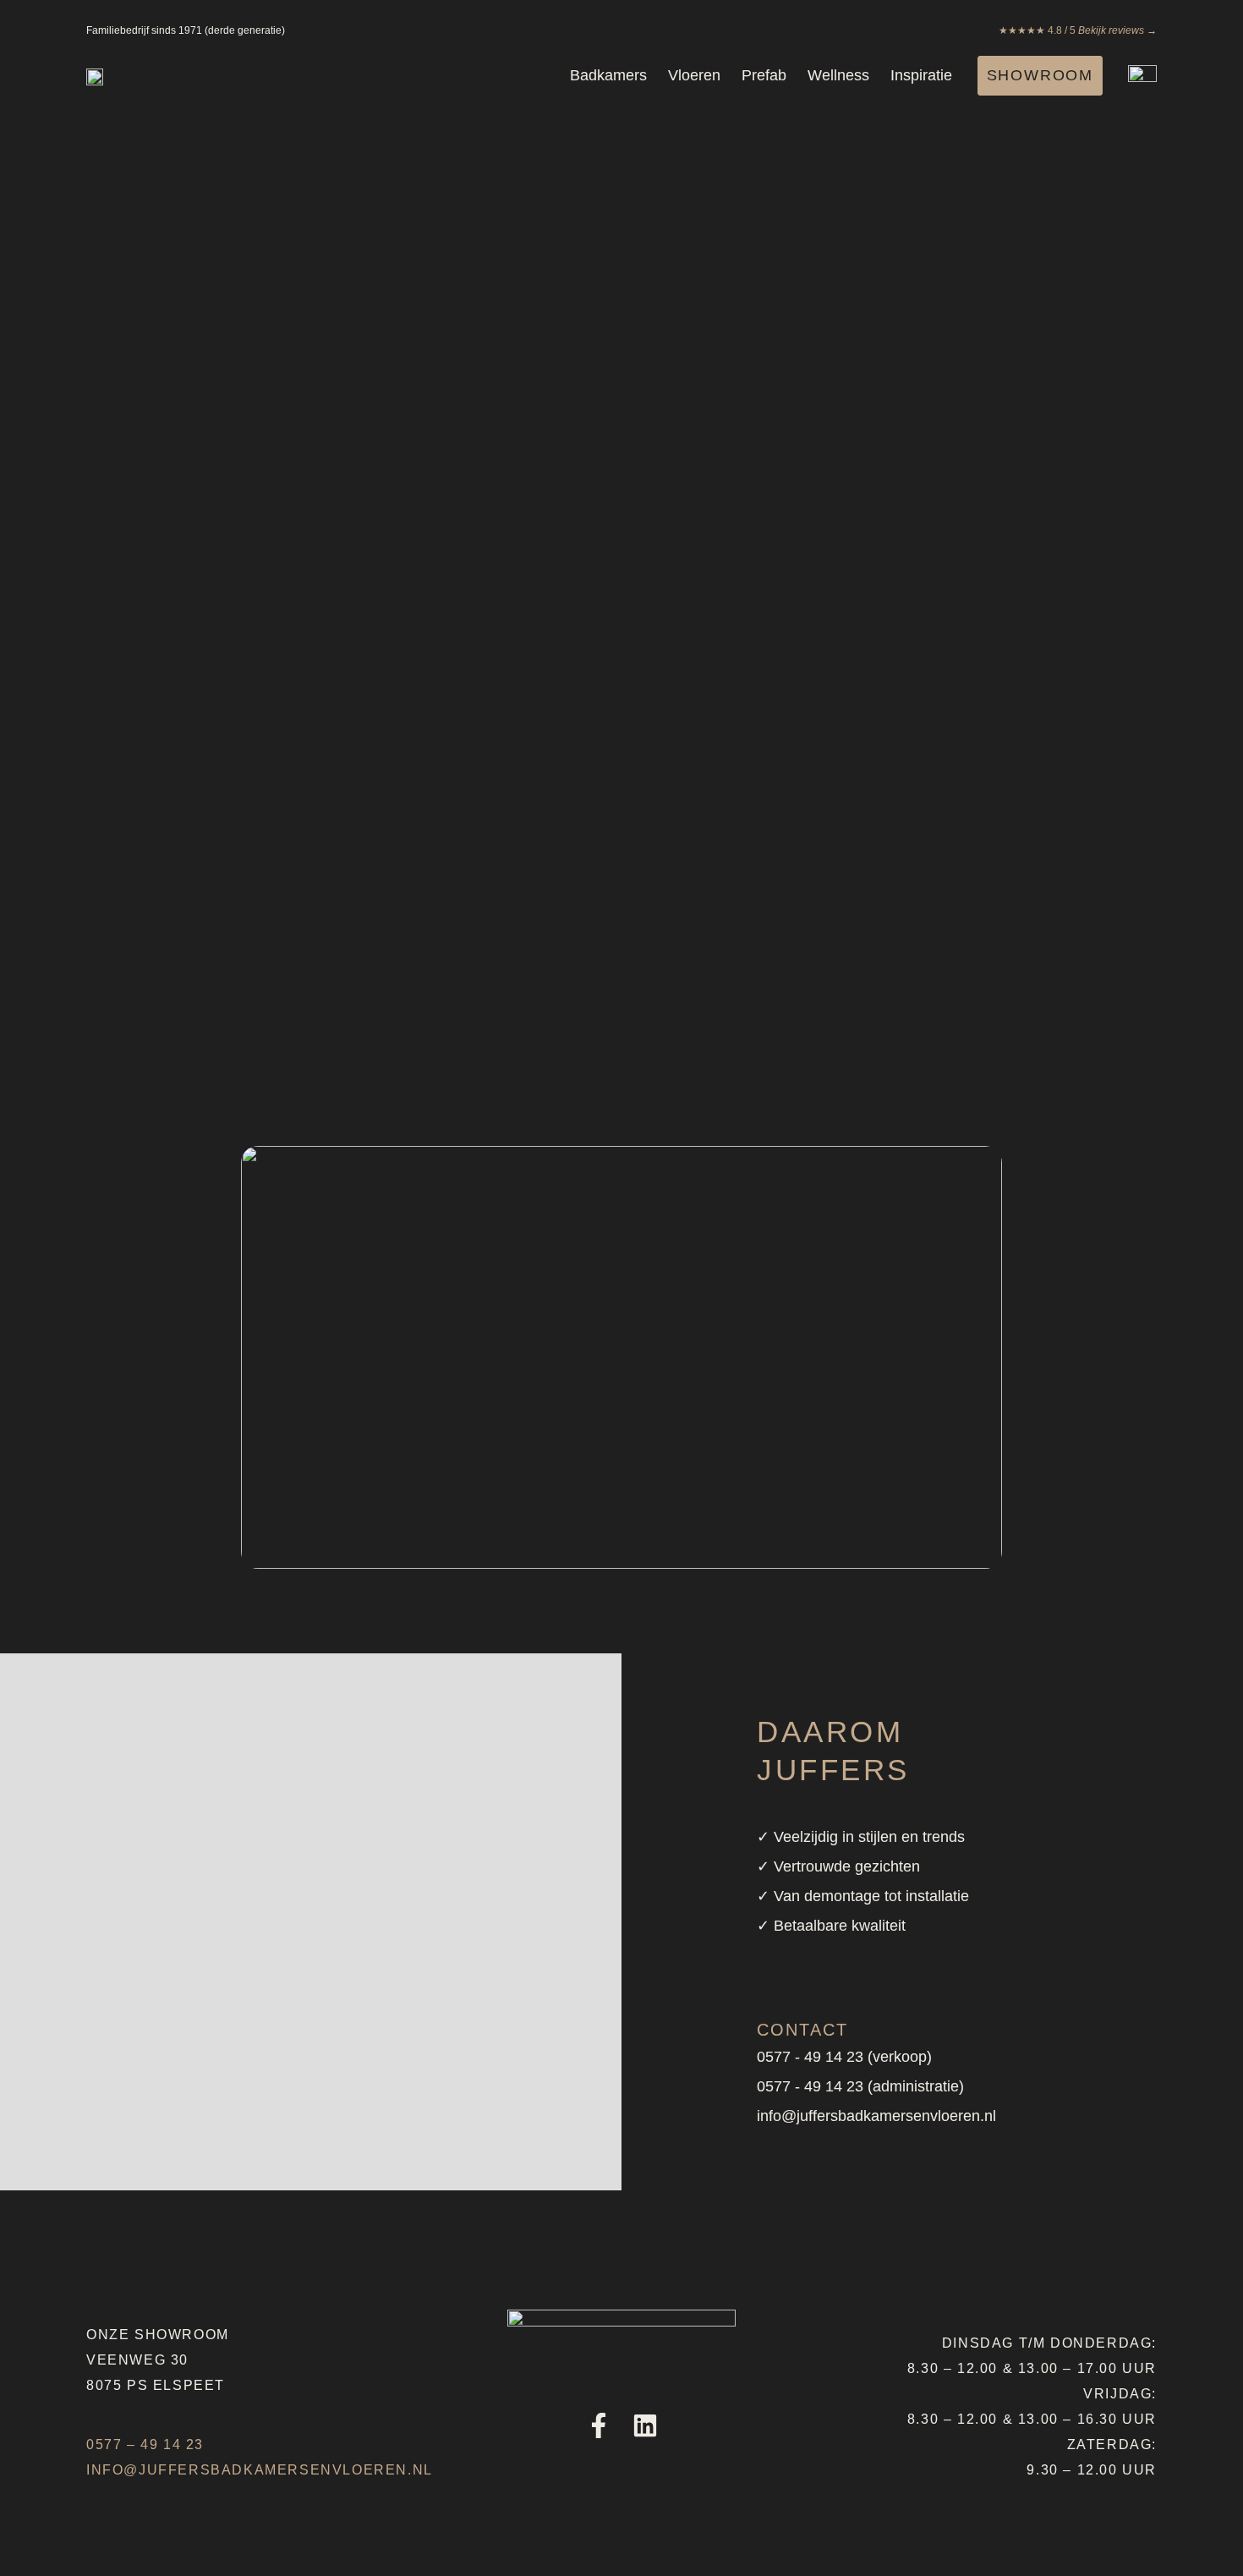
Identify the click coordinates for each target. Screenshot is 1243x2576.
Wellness (838, 75)
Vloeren (694, 75)
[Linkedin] (645, 2425)
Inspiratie (921, 75)
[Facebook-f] (599, 2425)
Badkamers (608, 75)
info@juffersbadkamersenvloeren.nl (260, 2470)
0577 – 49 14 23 (145, 2444)
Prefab (764, 75)
